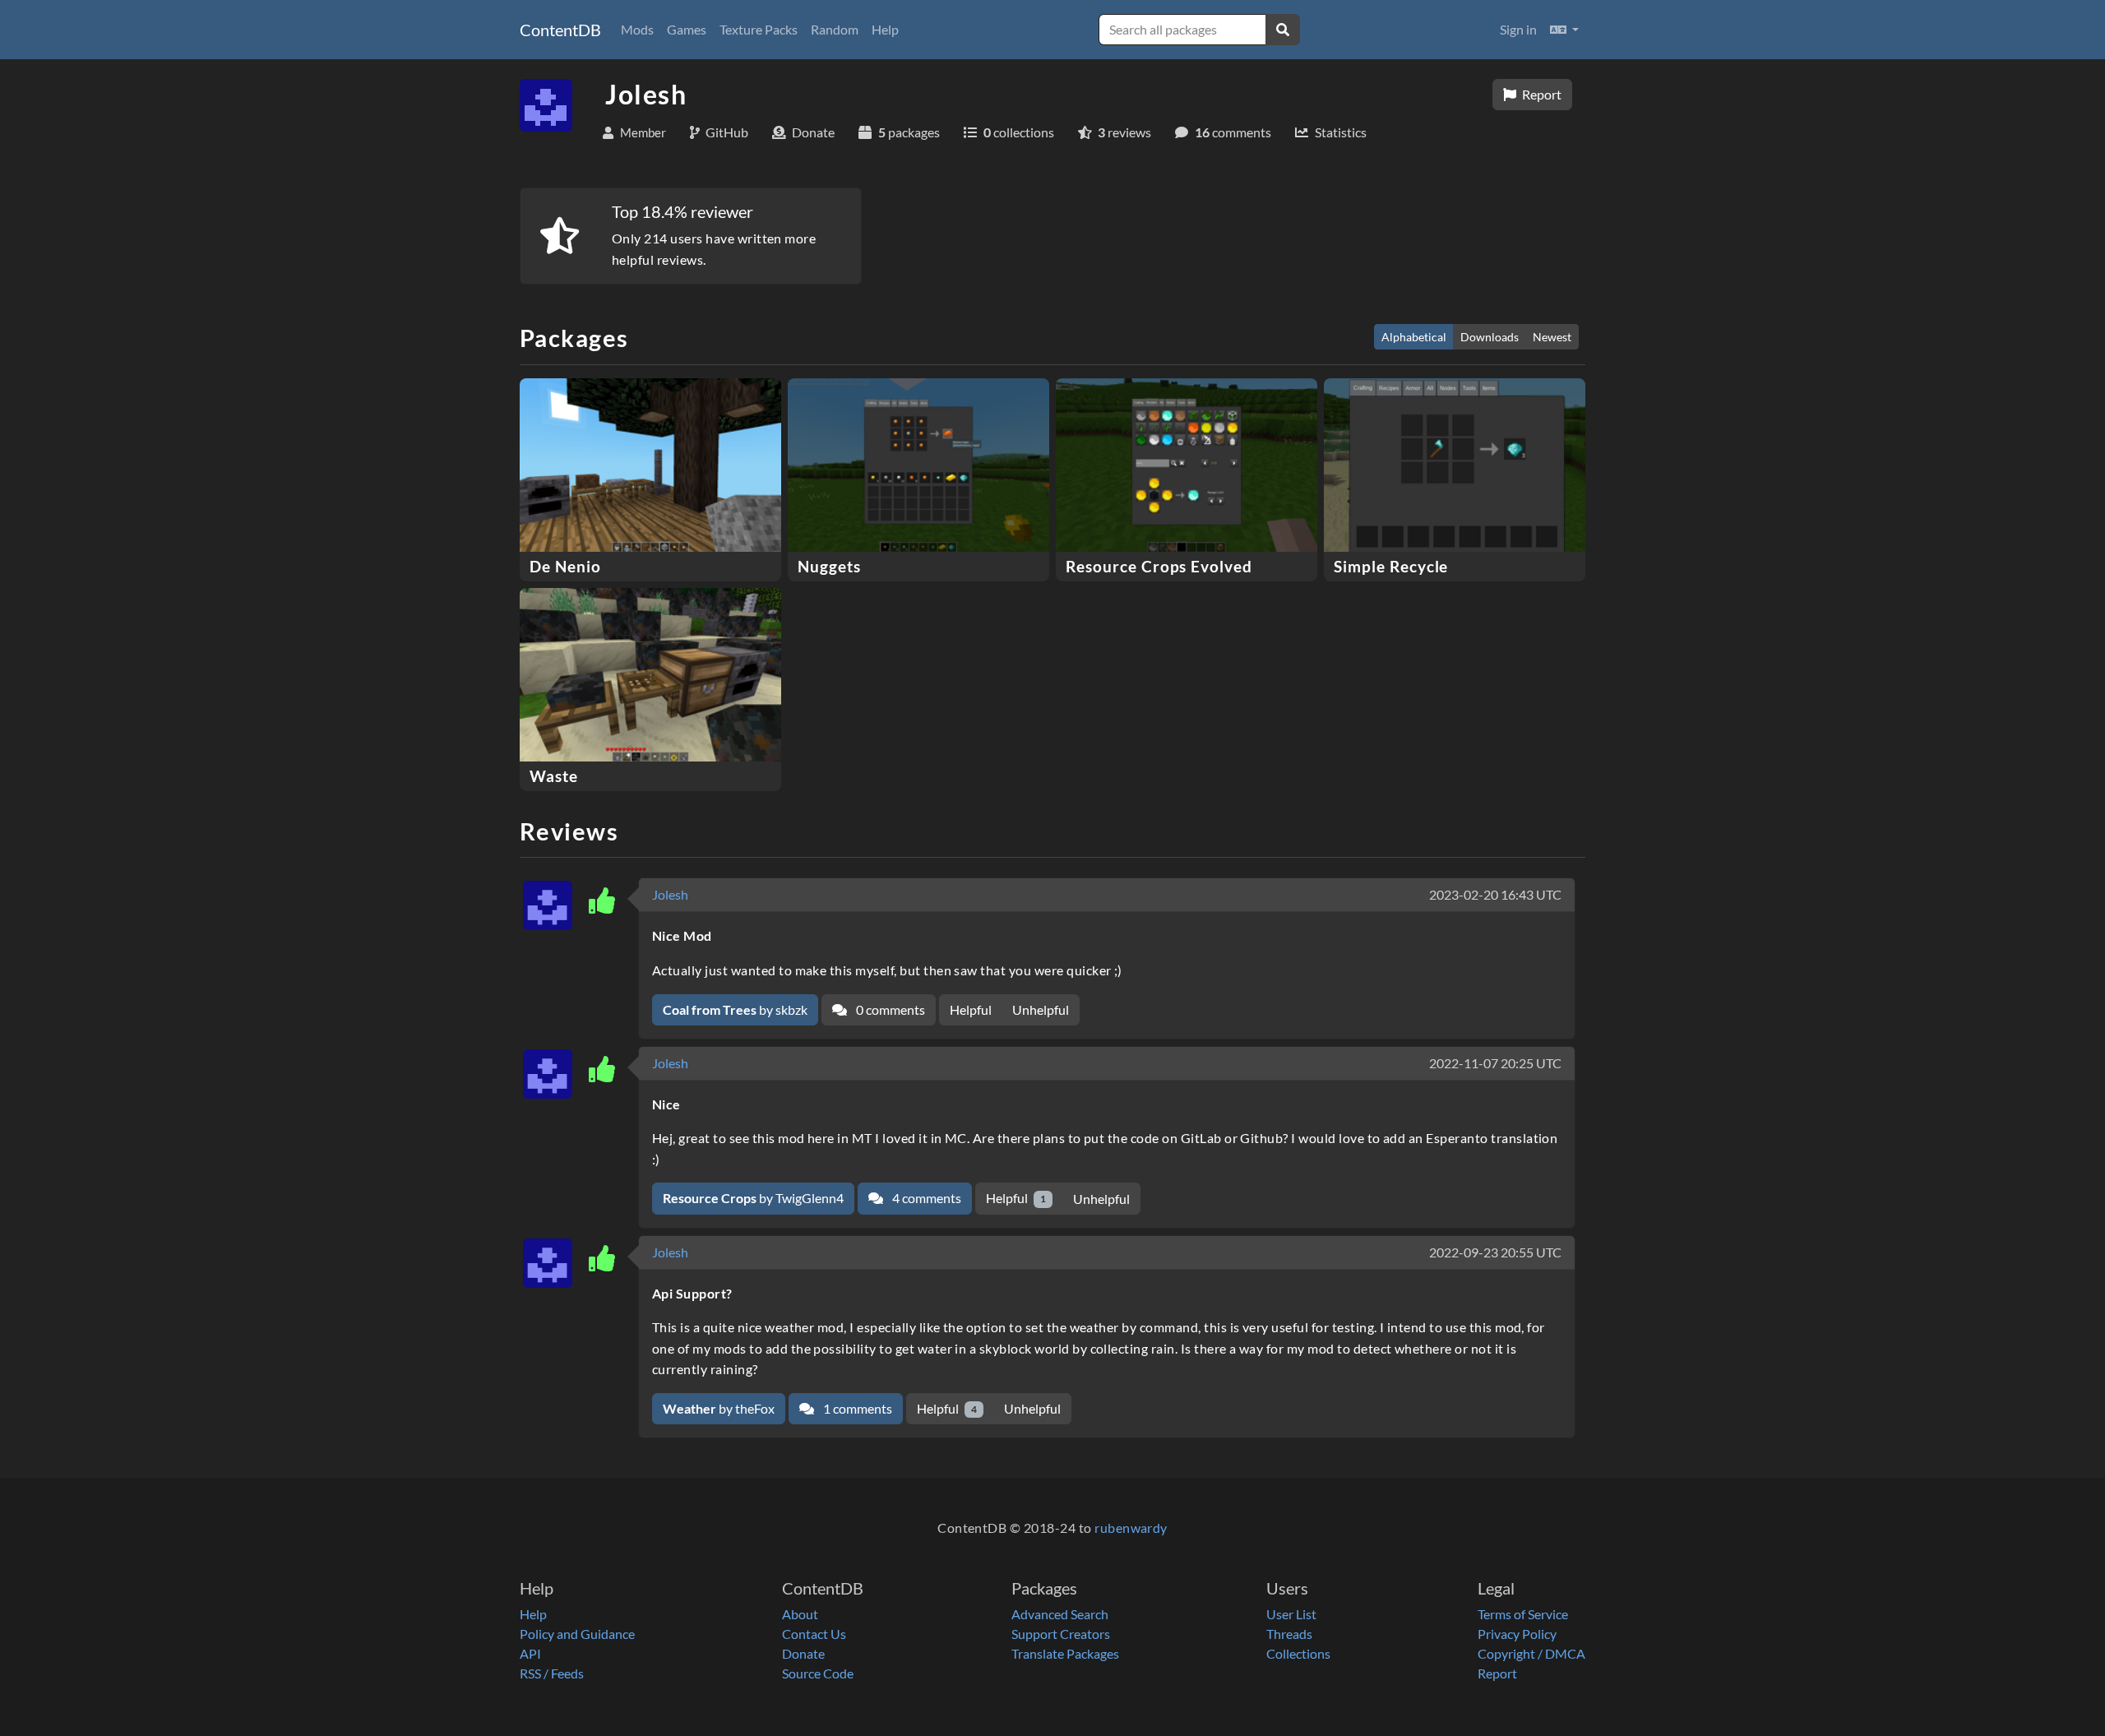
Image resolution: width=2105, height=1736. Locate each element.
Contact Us (814, 1634)
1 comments (856, 1408)
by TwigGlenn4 (753, 1198)
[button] (1564, 30)
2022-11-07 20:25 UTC (1495, 1063)
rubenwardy (1131, 1528)
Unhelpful (1041, 1009)
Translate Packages (1065, 1653)
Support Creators (1061, 1634)
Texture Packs (759, 29)
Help (885, 29)
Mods (637, 29)
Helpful (971, 1009)
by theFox (719, 1408)
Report (1541, 94)
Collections (1298, 1653)
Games (687, 29)
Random (835, 29)
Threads (1289, 1634)
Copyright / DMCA (1531, 1653)
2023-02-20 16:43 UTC (1495, 894)
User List (1291, 1614)
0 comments (889, 1009)
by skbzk (735, 1009)
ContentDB (560, 30)
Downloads (1490, 337)
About (800, 1614)
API (530, 1653)
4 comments (925, 1198)
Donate (803, 1653)
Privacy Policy (1517, 1634)
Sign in (1518, 29)
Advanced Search (1060, 1614)
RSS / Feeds (552, 1673)
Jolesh (670, 894)
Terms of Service (1523, 1614)
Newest (1552, 337)
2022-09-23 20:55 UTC (1495, 1252)
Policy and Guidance (577, 1634)
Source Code (818, 1673)
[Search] (1283, 30)
